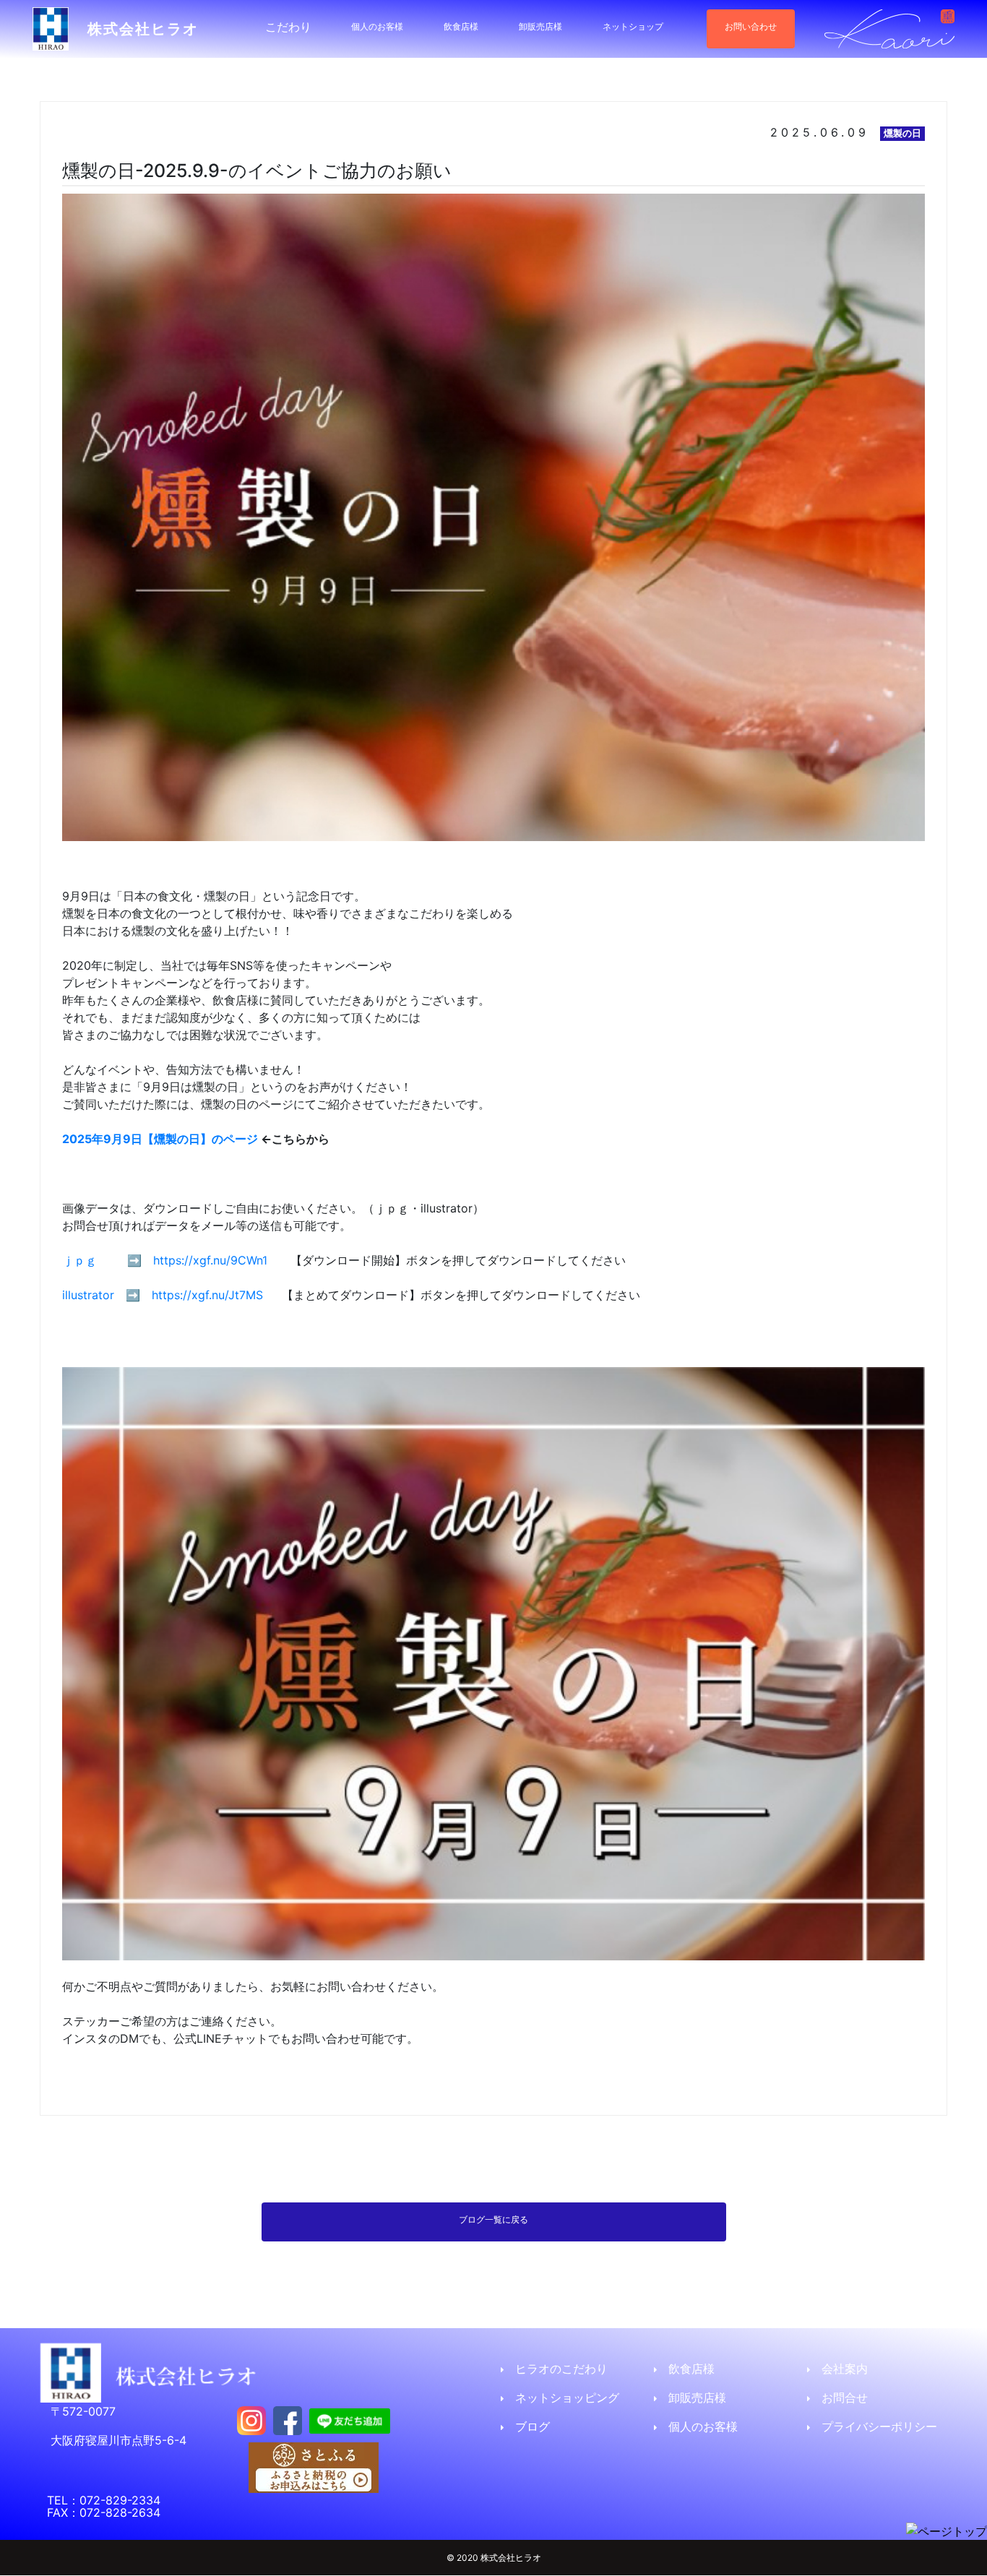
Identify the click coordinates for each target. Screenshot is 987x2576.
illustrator (88, 1295)
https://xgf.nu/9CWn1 (210, 1260)
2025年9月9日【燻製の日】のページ (160, 1139)
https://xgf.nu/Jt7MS (207, 1295)
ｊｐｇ (79, 1260)
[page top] (947, 2531)
